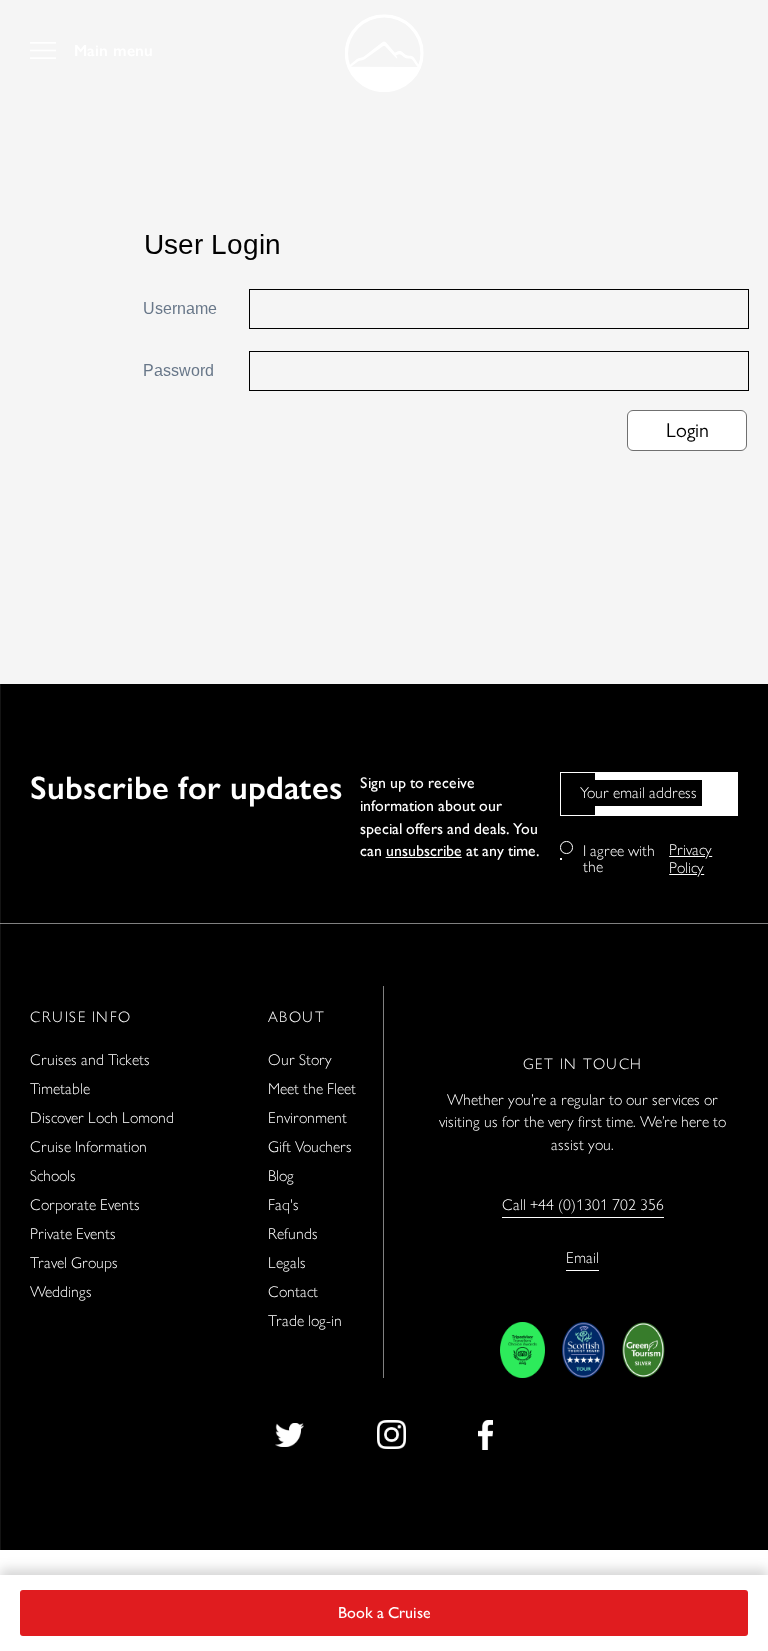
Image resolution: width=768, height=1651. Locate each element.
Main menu (113, 51)
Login (687, 430)
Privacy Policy (690, 859)
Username (180, 308)
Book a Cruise (384, 1612)
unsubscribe (424, 850)
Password (178, 370)
